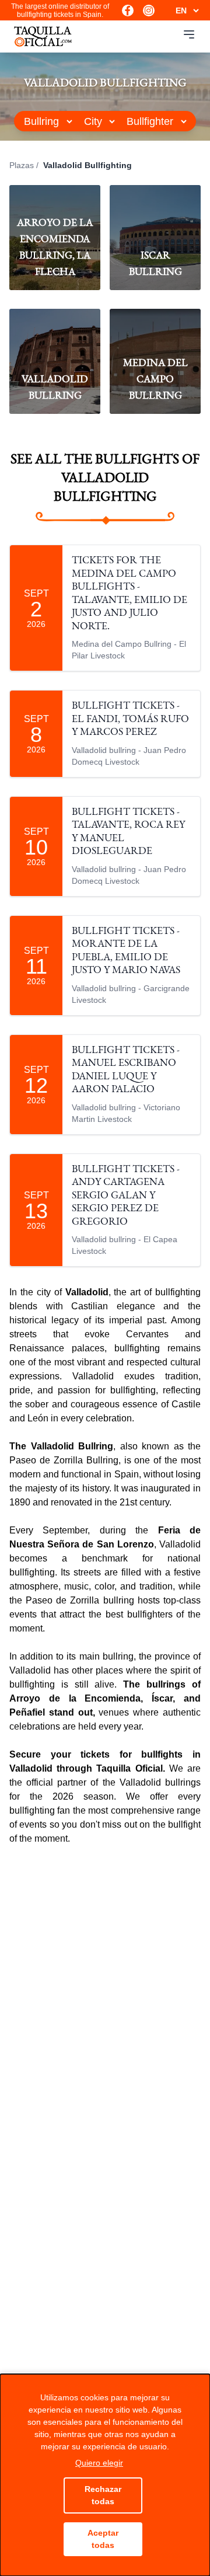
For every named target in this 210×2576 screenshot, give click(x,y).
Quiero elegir (99, 2463)
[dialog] (105, 2475)
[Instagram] (149, 11)
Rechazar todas (103, 2495)
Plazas (22, 165)
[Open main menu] (189, 34)
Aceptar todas (103, 2539)
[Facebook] (128, 11)
